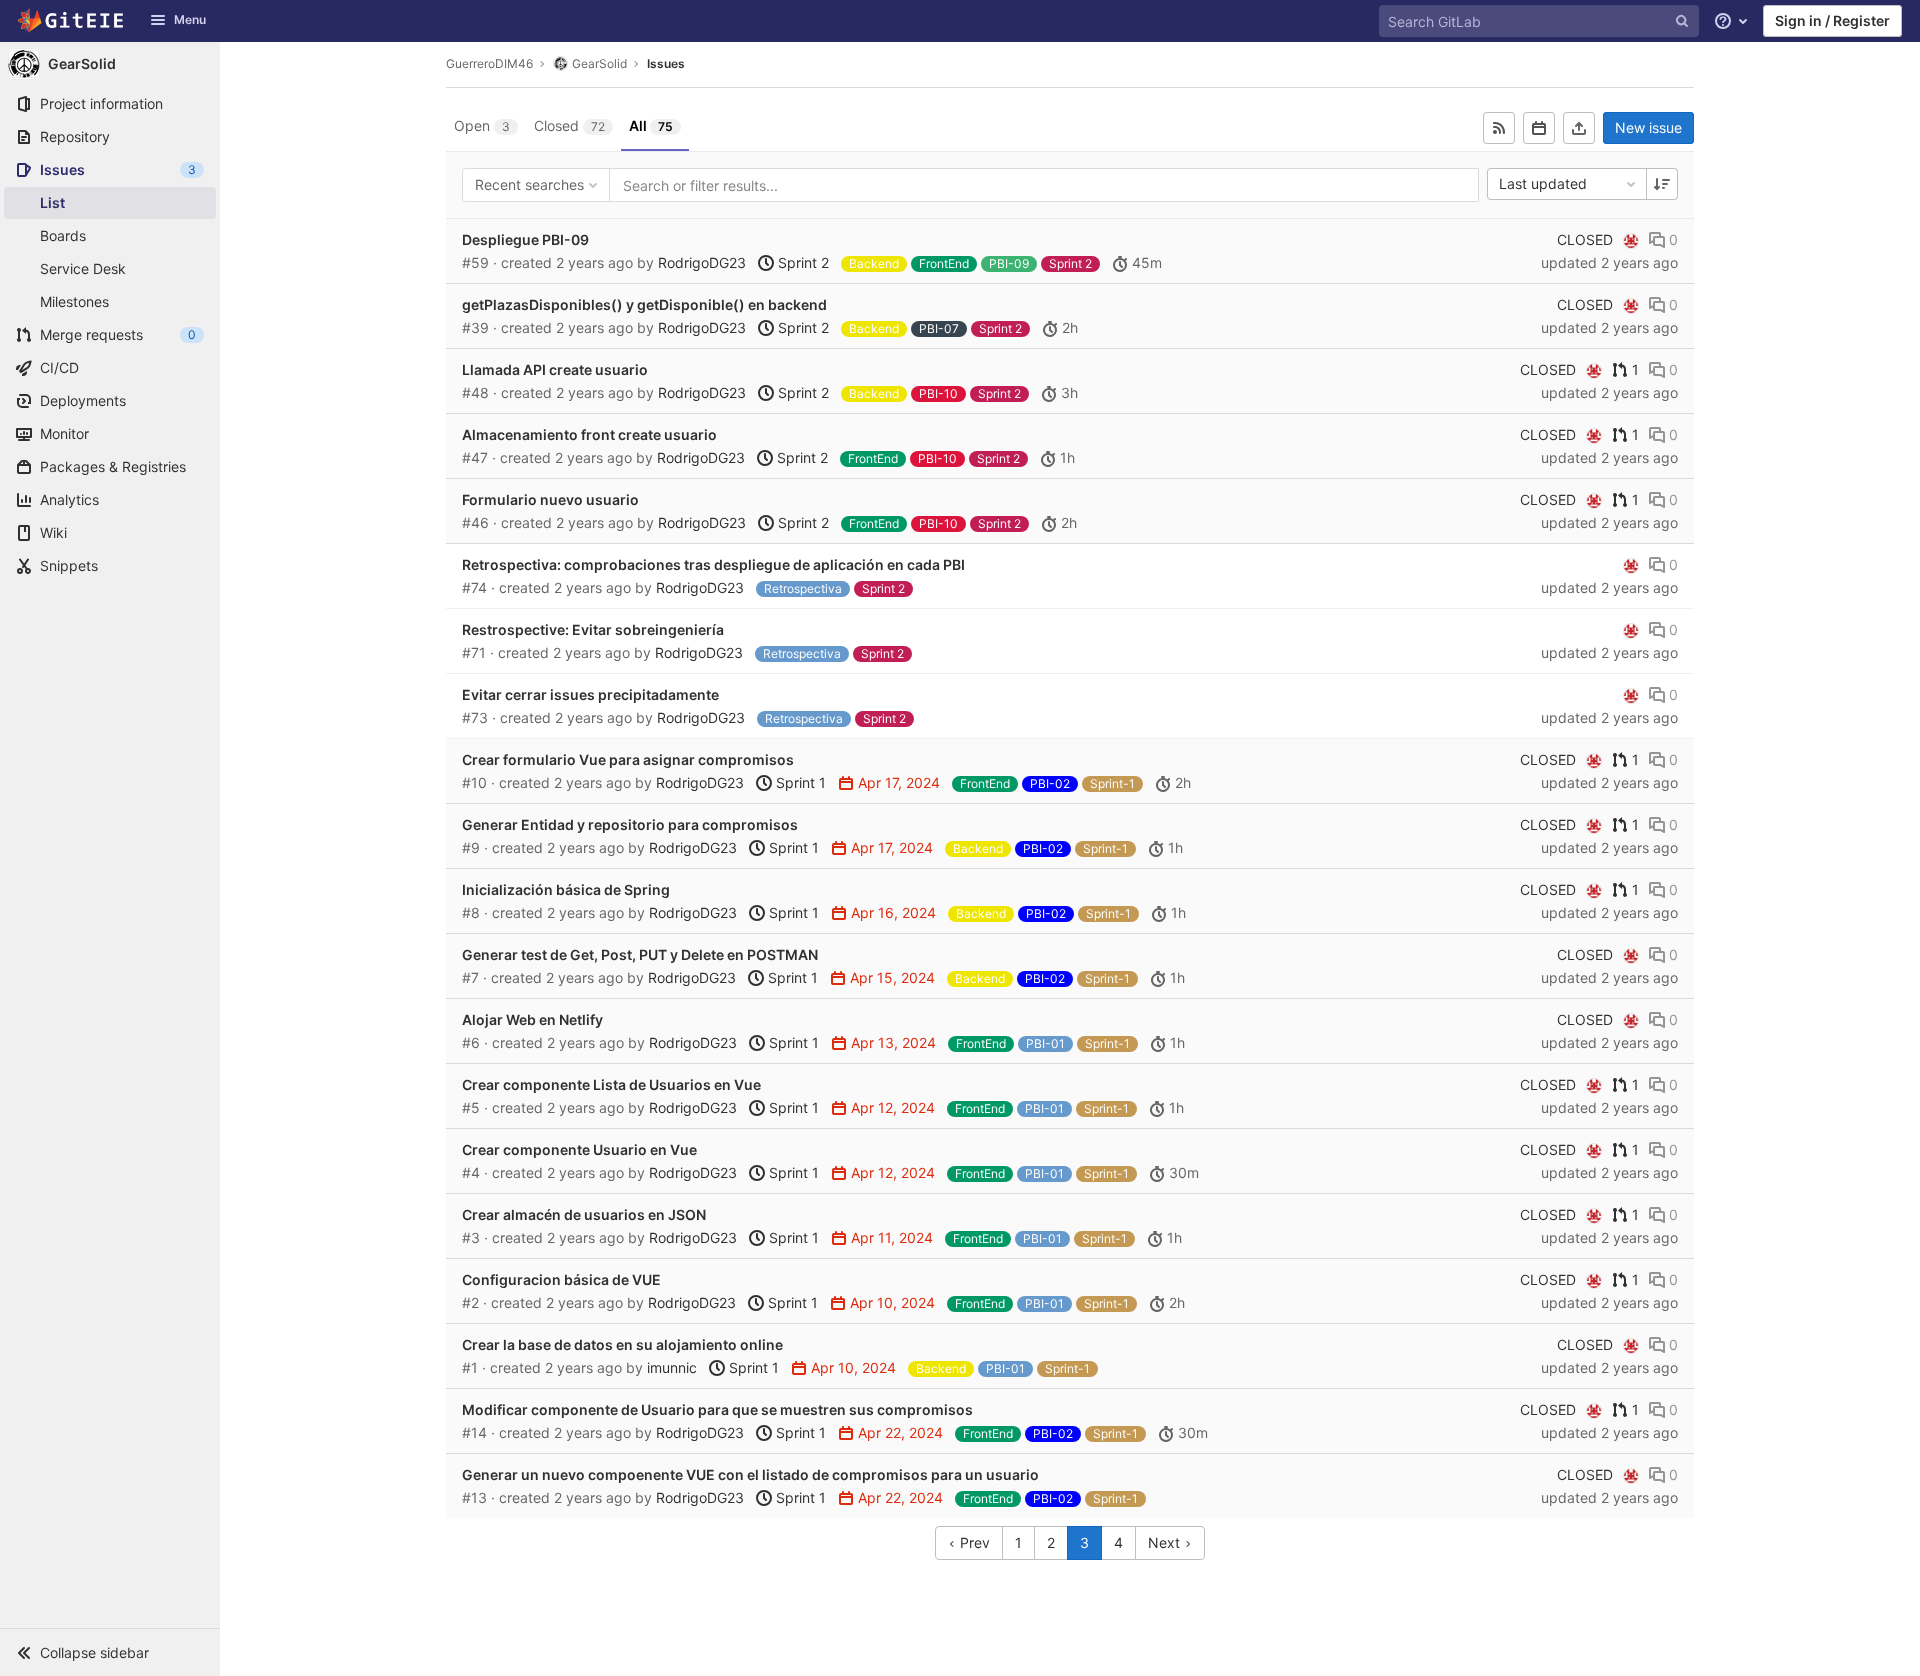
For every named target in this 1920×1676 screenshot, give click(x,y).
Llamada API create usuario (555, 369)
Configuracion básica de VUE (561, 1279)
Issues (666, 63)
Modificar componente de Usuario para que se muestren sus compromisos (717, 1409)
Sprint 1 (799, 782)
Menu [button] (190, 19)
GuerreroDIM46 (489, 63)
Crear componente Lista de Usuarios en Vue (611, 1084)
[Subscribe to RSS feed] (1499, 128)
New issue (1648, 127)
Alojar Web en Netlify (532, 1019)
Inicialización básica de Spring (566, 889)
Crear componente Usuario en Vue (579, 1149)
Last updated (1543, 183)
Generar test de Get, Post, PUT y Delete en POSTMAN (640, 954)
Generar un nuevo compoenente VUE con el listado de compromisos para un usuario (750, 1474)
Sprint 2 (801, 262)
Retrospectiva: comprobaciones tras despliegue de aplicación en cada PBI (713, 564)
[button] (110, 1652)
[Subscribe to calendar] (1539, 128)
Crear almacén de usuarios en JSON (584, 1214)
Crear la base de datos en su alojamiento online (622, 1344)
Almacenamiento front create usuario (589, 434)
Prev (973, 1542)
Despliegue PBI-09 (525, 239)
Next (1166, 1542)
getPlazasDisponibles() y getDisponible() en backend (644, 304)
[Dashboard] (71, 21)
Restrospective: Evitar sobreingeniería (593, 629)
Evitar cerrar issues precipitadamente (590, 694)
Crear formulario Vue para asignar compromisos (628, 759)
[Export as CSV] (1579, 128)
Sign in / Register (1832, 20)
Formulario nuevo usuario (550, 499)
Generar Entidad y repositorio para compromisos (630, 824)
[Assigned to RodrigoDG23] (1631, 240)
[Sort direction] (1662, 184)
